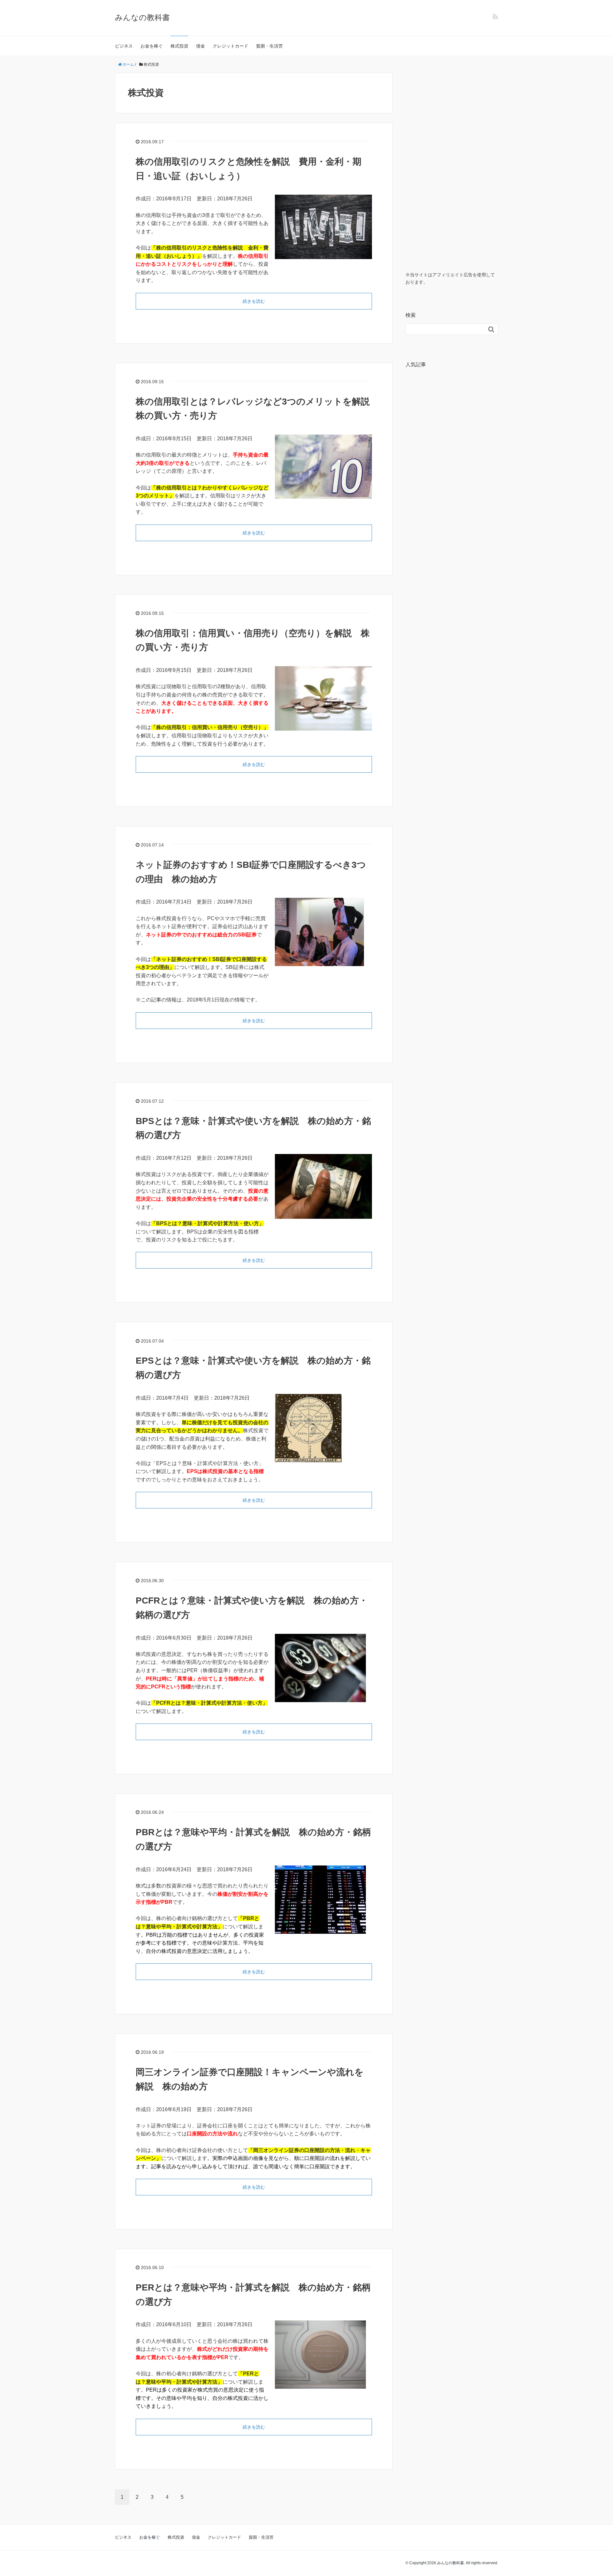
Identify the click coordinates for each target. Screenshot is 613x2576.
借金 (201, 46)
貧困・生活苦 (269, 46)
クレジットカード (231, 46)
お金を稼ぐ (152, 46)
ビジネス (124, 46)
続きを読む (254, 301)
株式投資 (179, 46)
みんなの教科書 (142, 17)
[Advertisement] (452, 168)
